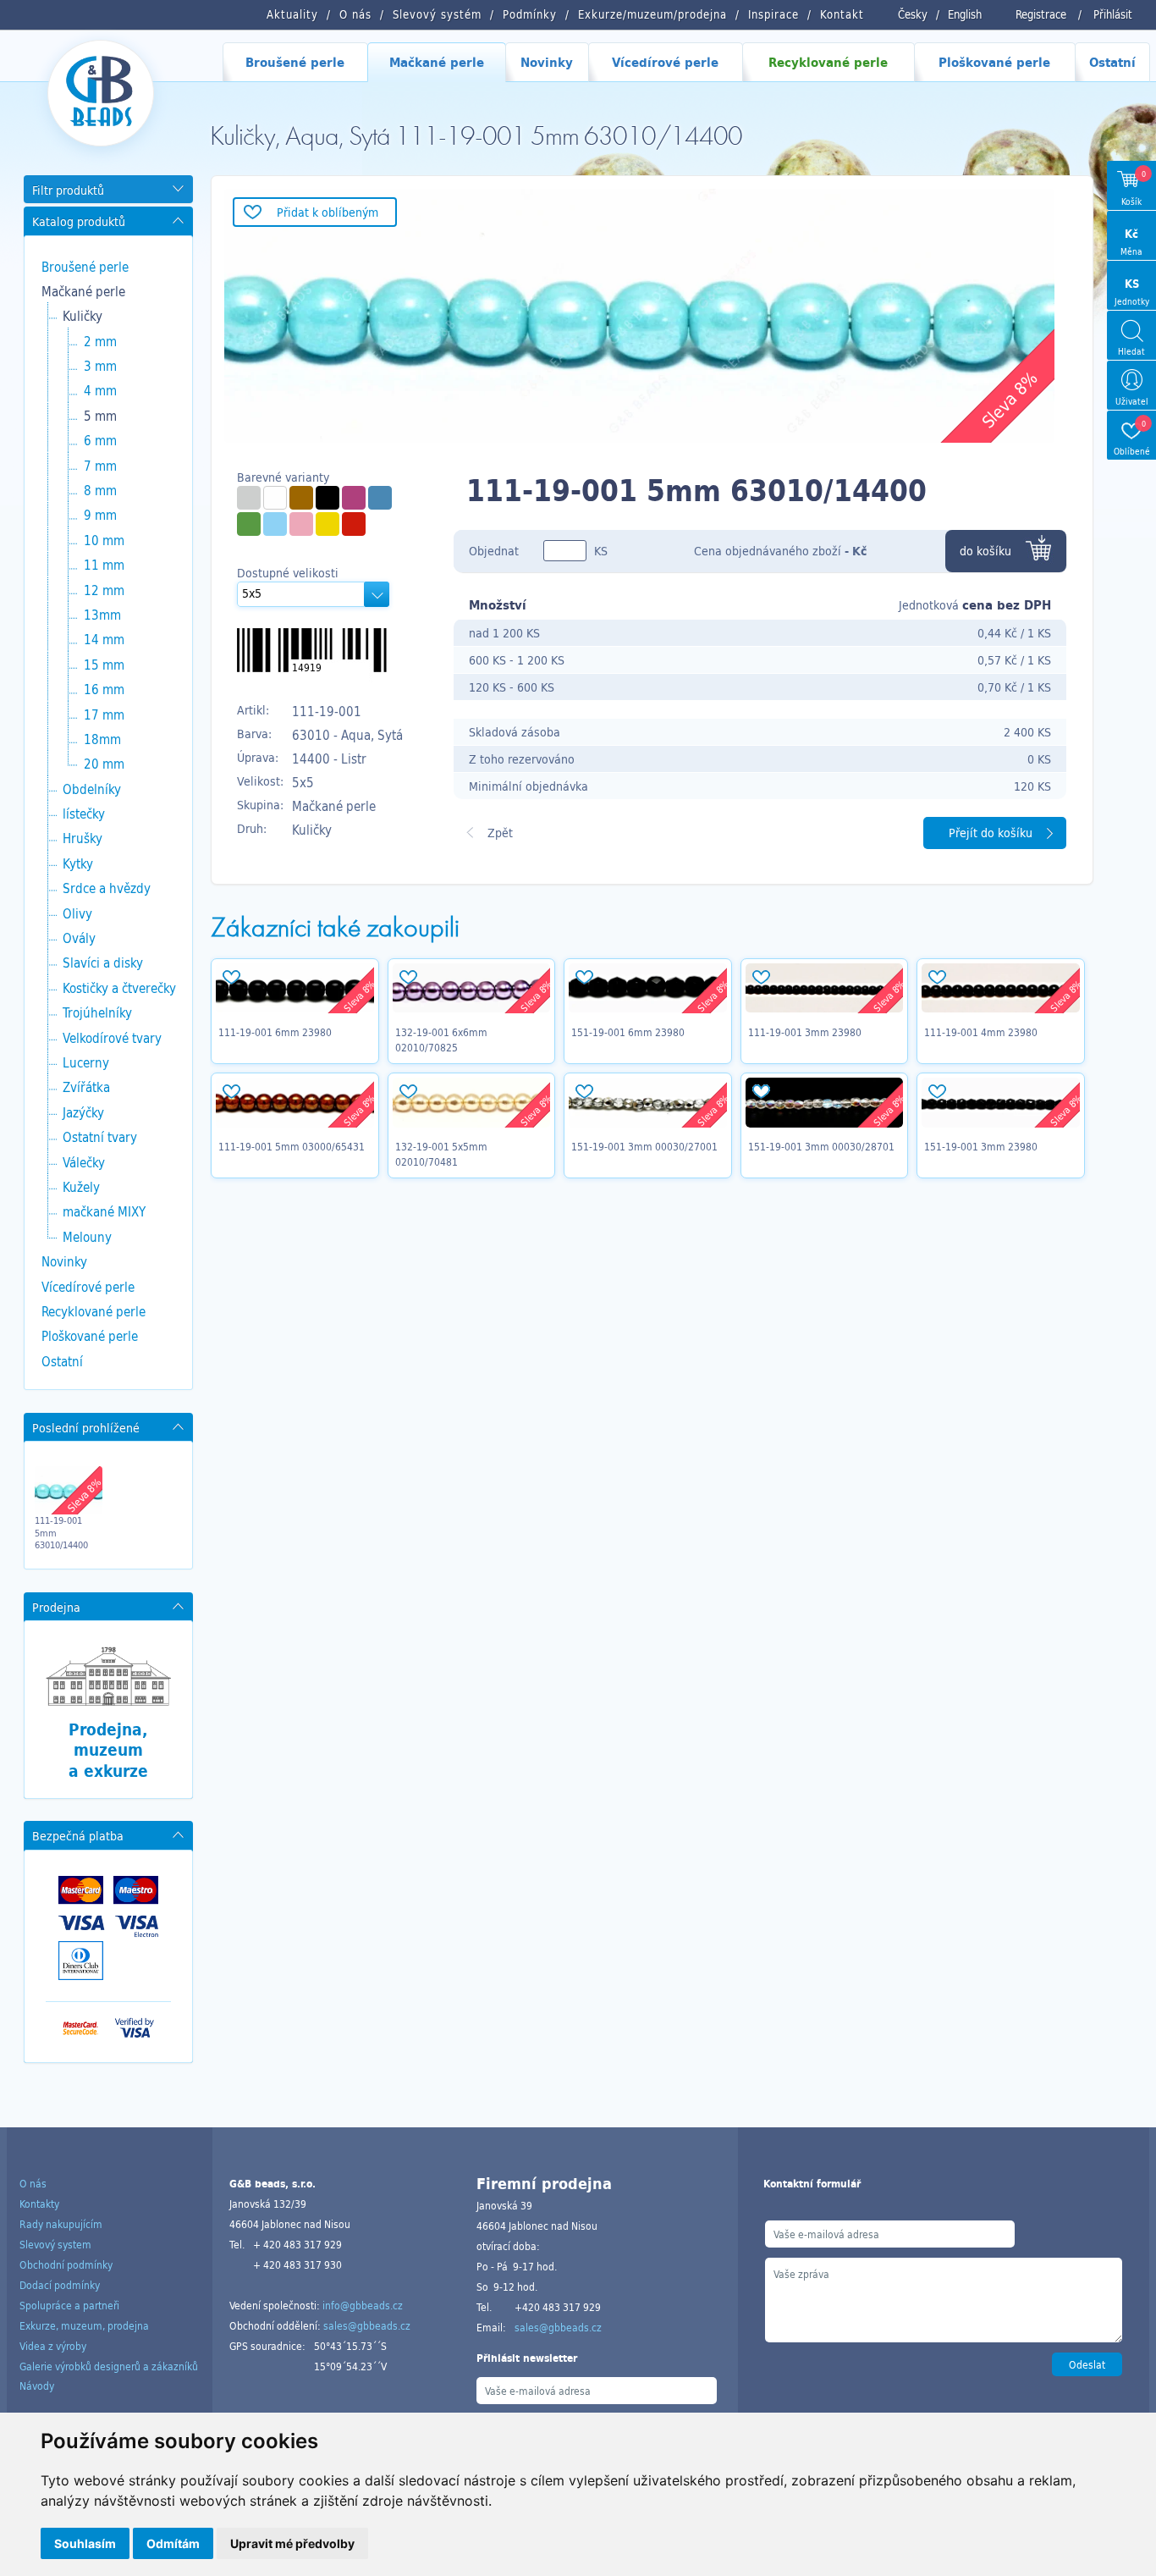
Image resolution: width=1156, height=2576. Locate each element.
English (965, 14)
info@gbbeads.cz (363, 2305)
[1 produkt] (328, 524)
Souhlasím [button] (85, 2543)
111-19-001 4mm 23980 (981, 1032)
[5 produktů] (354, 498)
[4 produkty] (380, 498)
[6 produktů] (354, 524)
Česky (913, 14)
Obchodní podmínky (66, 2264)
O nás (33, 2183)
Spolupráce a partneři (69, 2305)
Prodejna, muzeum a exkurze (108, 1750)
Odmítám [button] (173, 2543)
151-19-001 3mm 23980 (981, 1146)
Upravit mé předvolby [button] (292, 2543)
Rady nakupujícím (61, 2224)
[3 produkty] (249, 524)
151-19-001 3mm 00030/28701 (821, 1146)
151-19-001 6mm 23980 (628, 1032)
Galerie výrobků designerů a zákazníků (109, 2366)
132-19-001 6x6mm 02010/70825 (441, 1040)
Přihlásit (1113, 14)
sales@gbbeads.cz (367, 2325)
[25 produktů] (249, 498)
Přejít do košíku (991, 833)
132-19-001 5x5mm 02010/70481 (441, 1154)
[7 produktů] (301, 524)
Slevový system (55, 2244)
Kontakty (39, 2204)
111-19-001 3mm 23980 (805, 1032)
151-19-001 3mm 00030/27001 (644, 1146)
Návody (37, 2386)
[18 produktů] (275, 498)
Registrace (1041, 14)
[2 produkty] (301, 498)
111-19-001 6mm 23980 (275, 1032)
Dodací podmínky (60, 2285)
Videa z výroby (53, 2346)
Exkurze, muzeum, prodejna (84, 2325)
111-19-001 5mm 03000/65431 (292, 1146)
